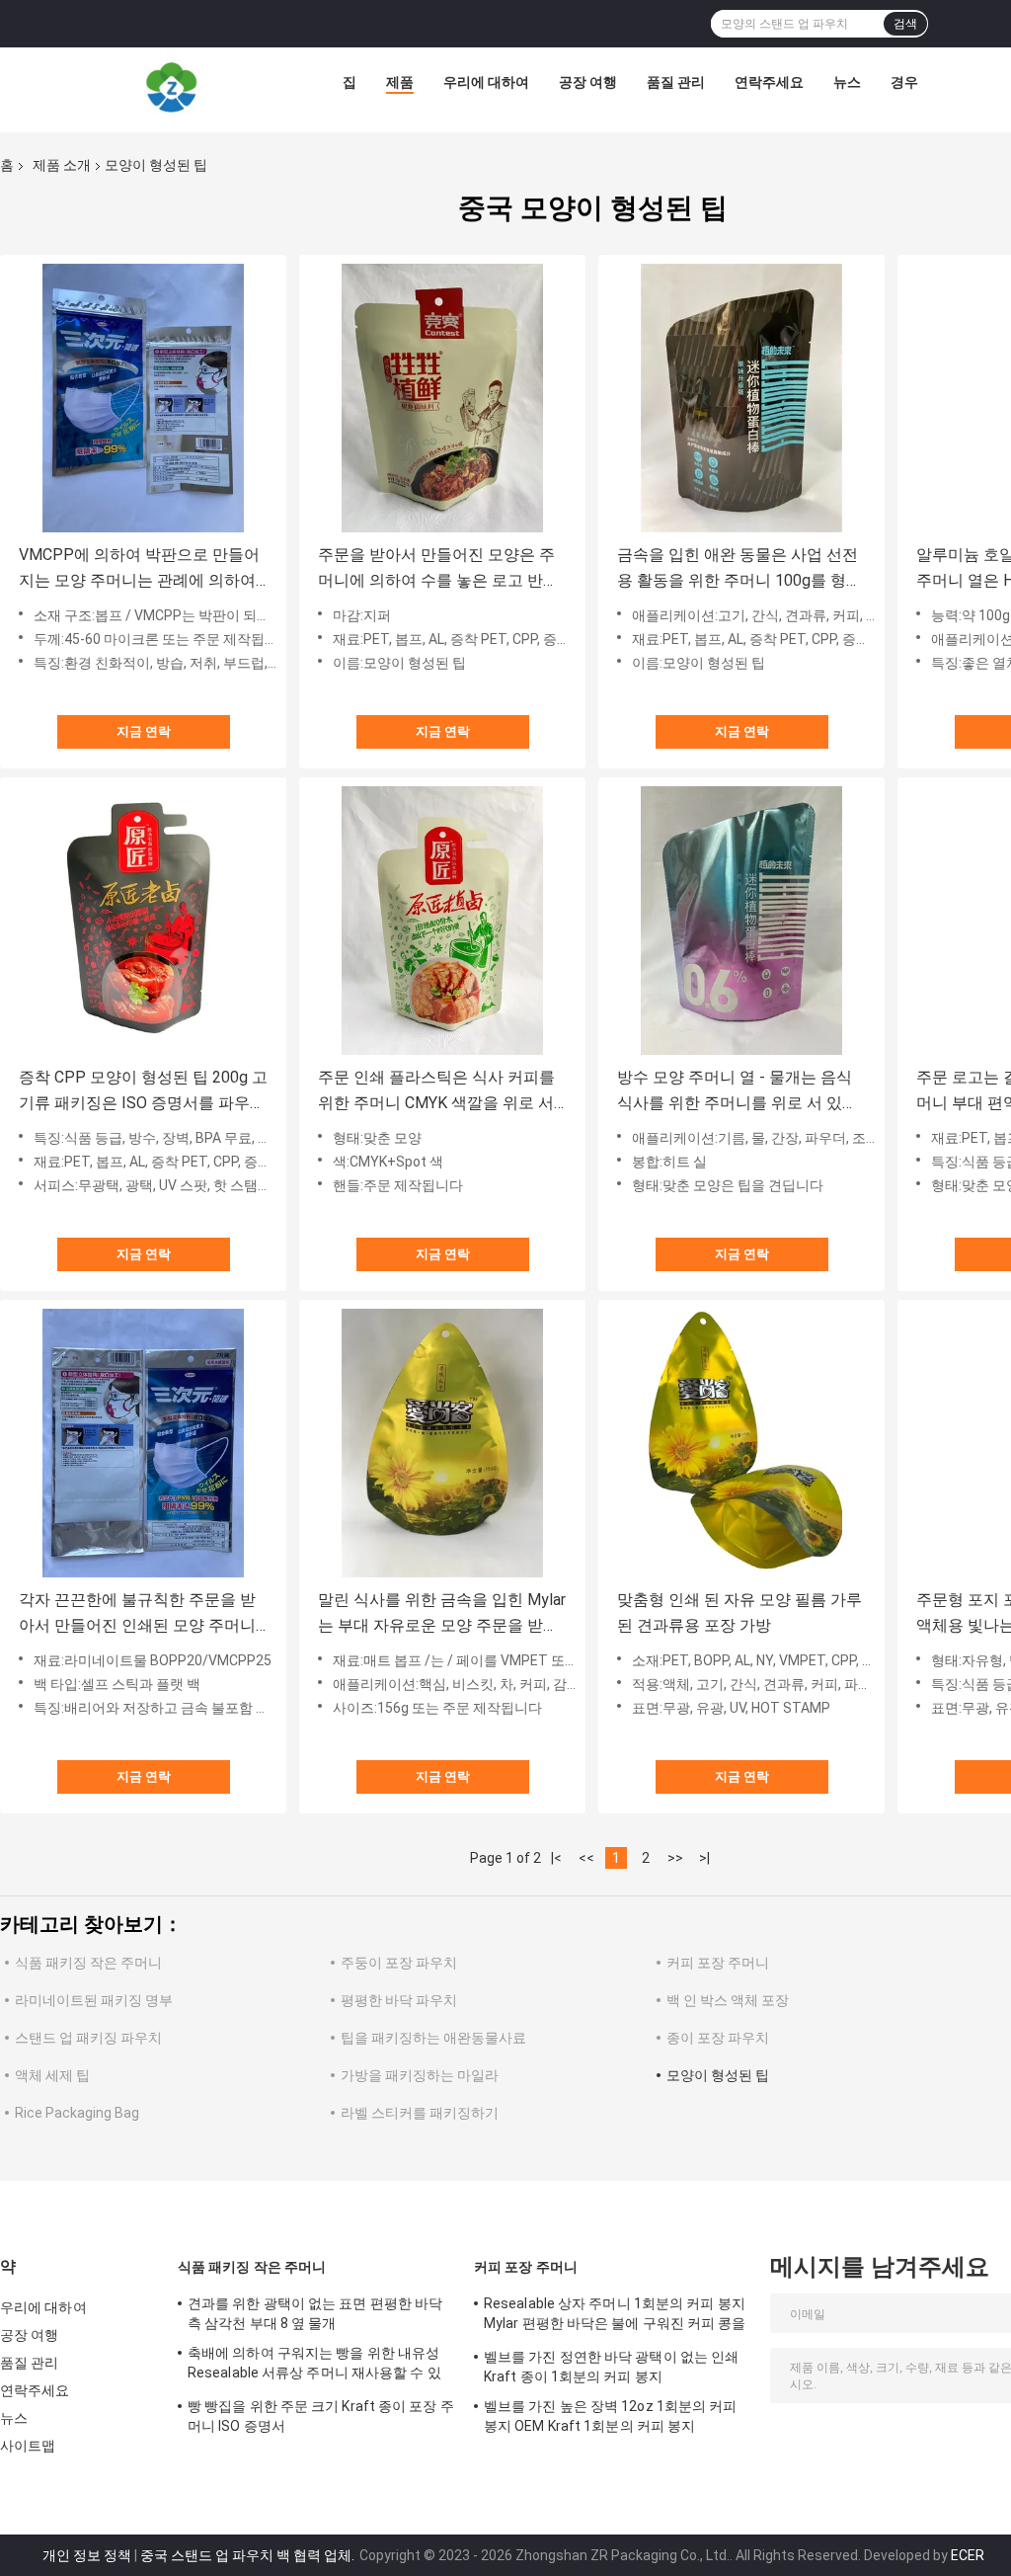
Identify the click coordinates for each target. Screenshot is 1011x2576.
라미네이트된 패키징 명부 (94, 2000)
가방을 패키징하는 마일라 (420, 2075)
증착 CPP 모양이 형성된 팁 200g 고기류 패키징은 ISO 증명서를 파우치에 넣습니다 (143, 1092)
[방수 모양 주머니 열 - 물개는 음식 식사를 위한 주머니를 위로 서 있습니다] (741, 921)
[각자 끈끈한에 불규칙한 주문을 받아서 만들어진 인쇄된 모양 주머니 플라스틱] (143, 1443)
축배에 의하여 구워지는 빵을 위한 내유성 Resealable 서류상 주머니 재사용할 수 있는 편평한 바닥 (314, 2366)
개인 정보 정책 (87, 2555)
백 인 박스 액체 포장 (728, 2000)
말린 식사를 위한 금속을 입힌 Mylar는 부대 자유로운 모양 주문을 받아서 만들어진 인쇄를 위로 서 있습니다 (442, 1614)
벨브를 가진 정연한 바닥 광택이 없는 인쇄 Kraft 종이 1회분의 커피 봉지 (611, 2367)
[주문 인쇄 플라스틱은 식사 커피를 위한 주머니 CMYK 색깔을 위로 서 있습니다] (442, 921)
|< (556, 1858)
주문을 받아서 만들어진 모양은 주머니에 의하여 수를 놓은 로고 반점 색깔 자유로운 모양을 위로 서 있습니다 (438, 569)
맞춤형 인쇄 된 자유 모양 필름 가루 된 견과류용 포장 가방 (739, 1612)
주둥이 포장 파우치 (399, 1963)
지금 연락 (144, 731)
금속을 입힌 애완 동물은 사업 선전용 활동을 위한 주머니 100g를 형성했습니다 (739, 569)
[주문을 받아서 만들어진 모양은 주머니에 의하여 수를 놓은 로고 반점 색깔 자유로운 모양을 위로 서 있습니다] (442, 398)
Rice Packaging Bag (77, 2113)
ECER (968, 2555)
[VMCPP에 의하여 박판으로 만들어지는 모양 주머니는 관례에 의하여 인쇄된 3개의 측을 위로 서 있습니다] (143, 398)
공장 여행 (588, 82)
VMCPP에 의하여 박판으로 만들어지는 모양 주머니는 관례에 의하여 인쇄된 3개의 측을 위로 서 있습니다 (139, 569)
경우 (904, 82)
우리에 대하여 (486, 82)
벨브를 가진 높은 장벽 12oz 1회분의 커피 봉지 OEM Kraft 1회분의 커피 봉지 (611, 2416)
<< (586, 1858)
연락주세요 (769, 82)
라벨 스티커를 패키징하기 (420, 2113)
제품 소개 (62, 165)
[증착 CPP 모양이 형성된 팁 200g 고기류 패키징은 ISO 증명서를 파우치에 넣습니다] (143, 921)
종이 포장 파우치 (718, 2038)
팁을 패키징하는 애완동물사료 (433, 2038)
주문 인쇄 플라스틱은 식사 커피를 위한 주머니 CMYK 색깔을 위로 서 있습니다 (436, 1092)
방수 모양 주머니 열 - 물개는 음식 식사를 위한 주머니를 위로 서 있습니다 (738, 1092)
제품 (400, 82)
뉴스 (847, 82)
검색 (905, 24)
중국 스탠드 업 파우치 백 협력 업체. (249, 2555)
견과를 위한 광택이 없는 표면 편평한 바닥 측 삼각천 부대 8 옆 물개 (315, 2313)
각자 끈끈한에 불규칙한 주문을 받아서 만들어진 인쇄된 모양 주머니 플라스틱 (137, 1614)
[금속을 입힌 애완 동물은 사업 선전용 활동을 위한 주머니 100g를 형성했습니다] (741, 398)
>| (704, 1858)
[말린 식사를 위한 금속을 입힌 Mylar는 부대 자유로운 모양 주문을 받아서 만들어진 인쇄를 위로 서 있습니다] (442, 1443)
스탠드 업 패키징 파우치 (88, 2038)
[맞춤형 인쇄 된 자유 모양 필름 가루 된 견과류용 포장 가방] (741, 1443)
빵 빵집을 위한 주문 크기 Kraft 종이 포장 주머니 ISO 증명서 (321, 2416)
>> (675, 1858)
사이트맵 (28, 2446)
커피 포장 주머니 (718, 1963)
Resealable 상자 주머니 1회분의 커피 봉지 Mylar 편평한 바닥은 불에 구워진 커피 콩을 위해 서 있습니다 (615, 2316)
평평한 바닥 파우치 (399, 2000)
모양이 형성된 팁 (718, 2075)
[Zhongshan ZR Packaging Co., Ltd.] (172, 87)
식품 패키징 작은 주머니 (88, 1963)
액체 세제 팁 (52, 2075)
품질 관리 (676, 82)
